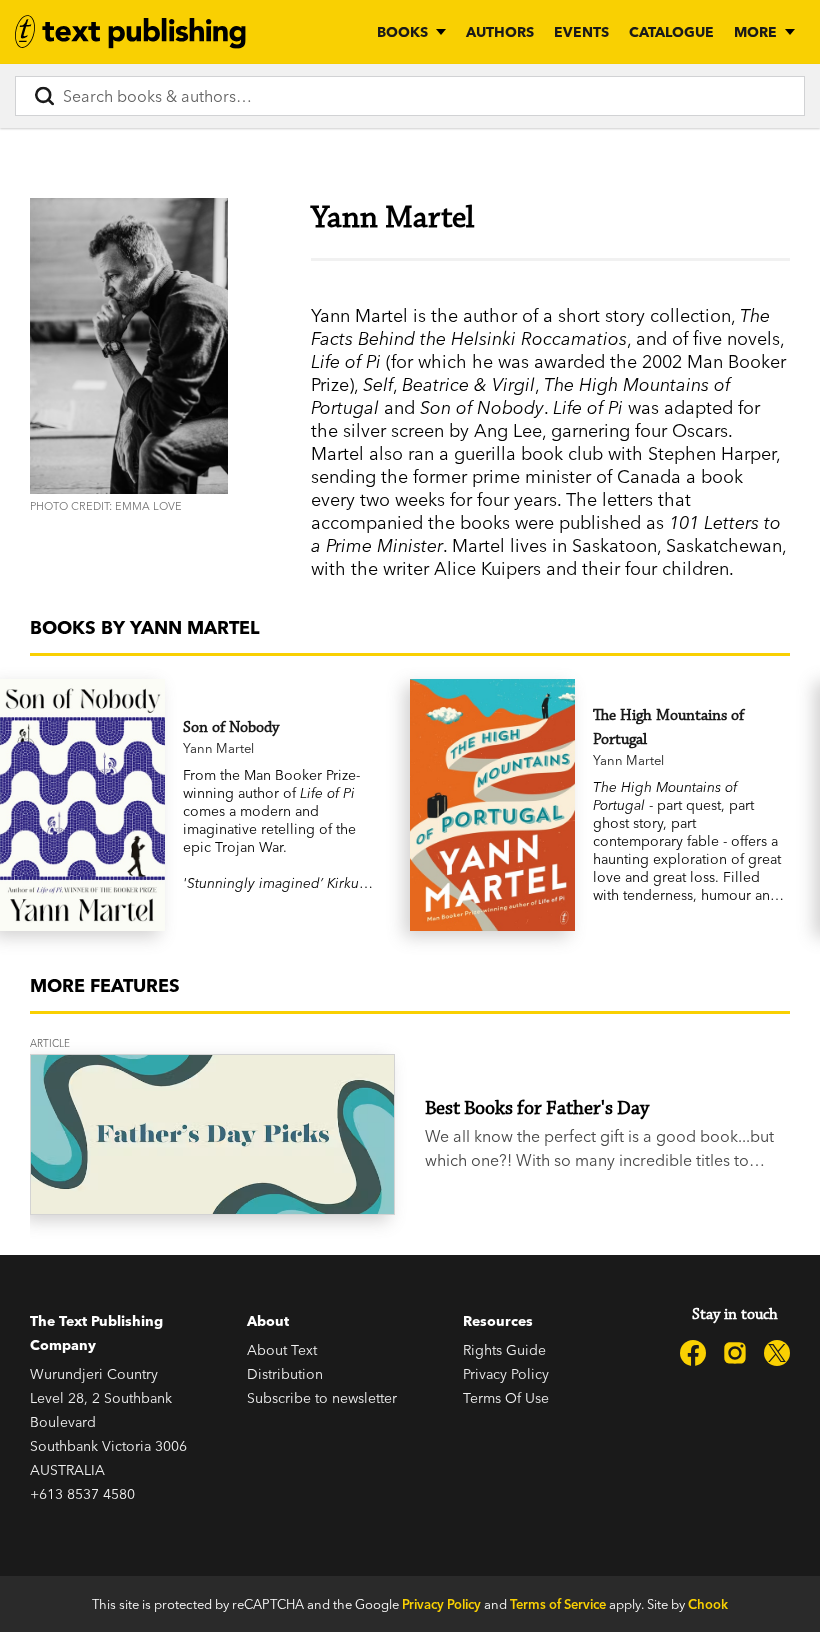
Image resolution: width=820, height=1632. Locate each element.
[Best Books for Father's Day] (212, 1134)
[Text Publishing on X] (777, 1353)
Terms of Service (558, 1604)
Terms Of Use (506, 1398)
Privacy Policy (506, 1374)
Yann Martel (218, 748)
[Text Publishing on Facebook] (693, 1353)
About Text (282, 1350)
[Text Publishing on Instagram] (735, 1353)
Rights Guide (504, 1350)
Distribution (285, 1374)
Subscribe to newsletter (322, 1398)
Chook (708, 1604)
